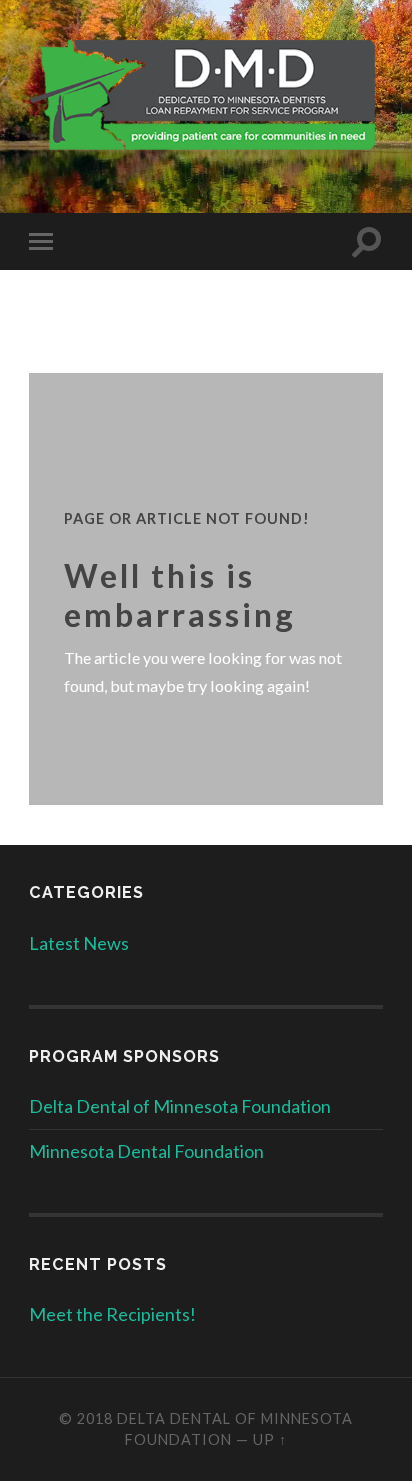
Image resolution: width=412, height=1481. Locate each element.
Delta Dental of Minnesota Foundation (180, 1106)
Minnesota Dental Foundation (146, 1151)
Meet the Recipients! (112, 1314)
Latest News (79, 943)
